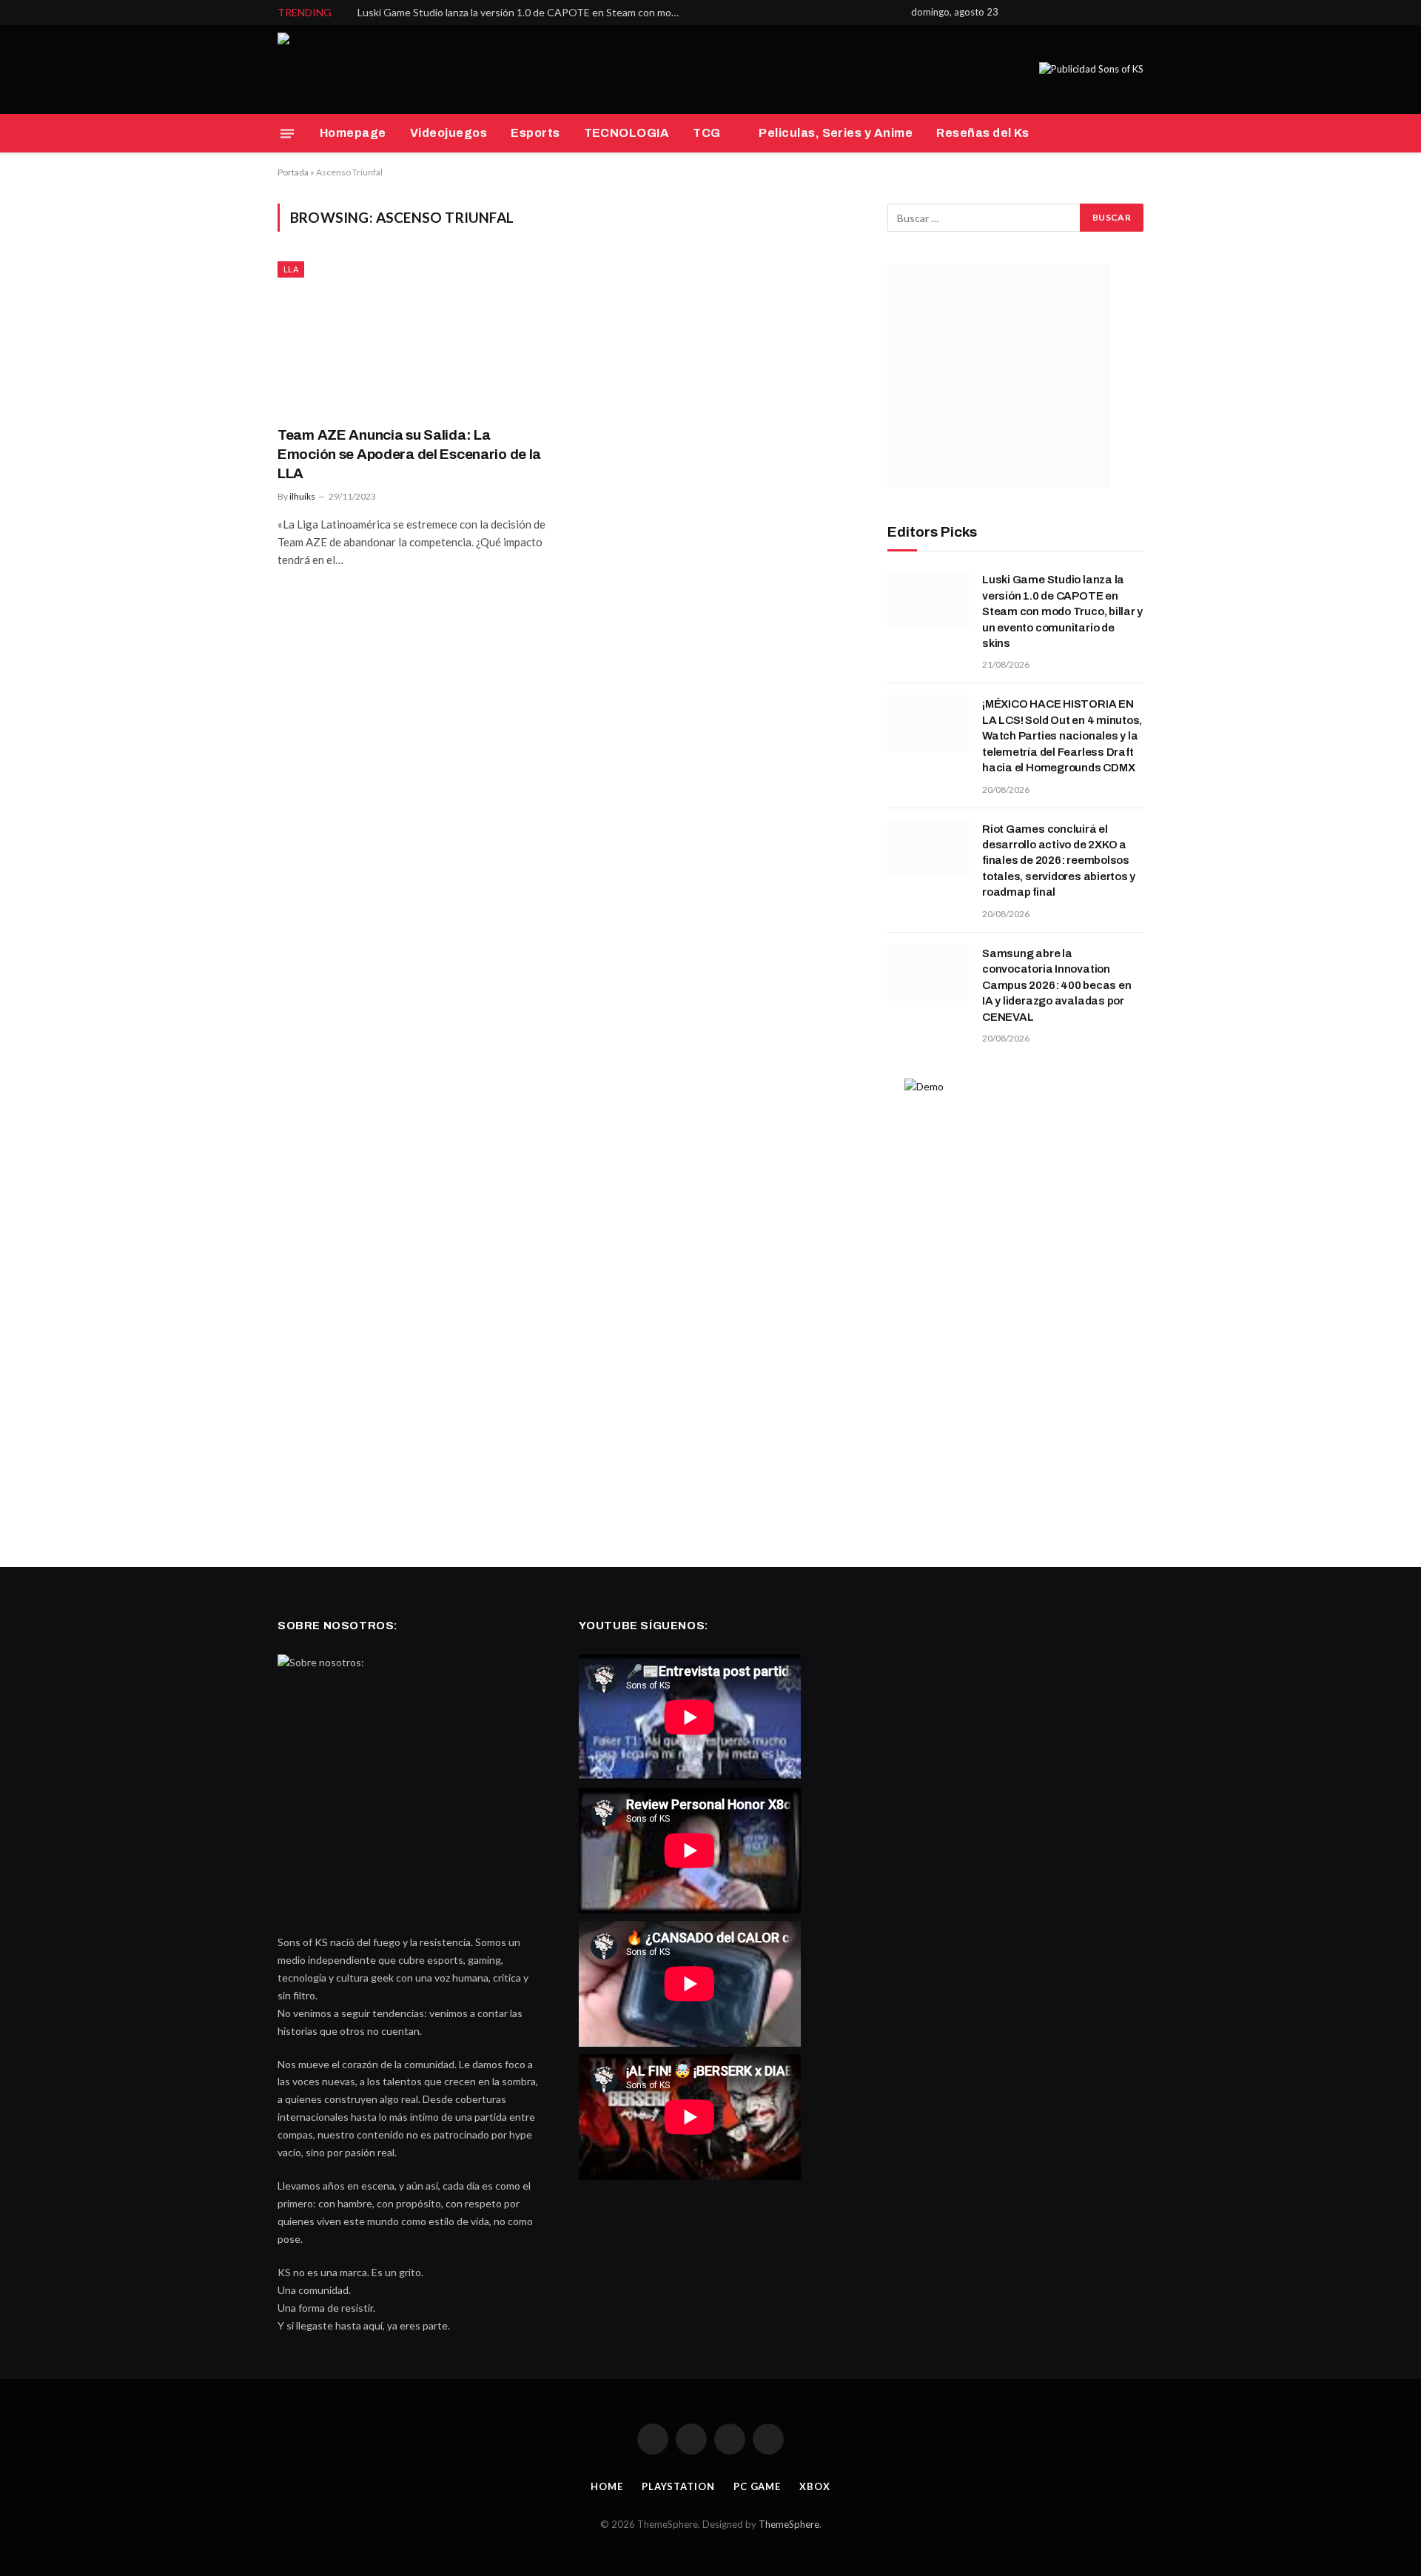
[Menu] (287, 133)
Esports (535, 133)
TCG (706, 133)
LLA (291, 269)
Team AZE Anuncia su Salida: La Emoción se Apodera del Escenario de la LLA (409, 454)
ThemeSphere (789, 2524)
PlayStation (678, 2486)
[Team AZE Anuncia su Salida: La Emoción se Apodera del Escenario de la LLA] (413, 338)
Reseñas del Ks (983, 133)
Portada (293, 172)
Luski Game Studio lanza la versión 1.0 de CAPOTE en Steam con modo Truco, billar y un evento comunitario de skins (524, 12)
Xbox (815, 2486)
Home (607, 2486)
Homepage (353, 133)
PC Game (757, 2486)
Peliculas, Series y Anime (836, 133)
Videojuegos (449, 133)
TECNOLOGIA (627, 133)
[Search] (1142, 134)
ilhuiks (302, 496)
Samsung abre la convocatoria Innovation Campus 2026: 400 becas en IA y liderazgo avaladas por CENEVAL (1056, 985)
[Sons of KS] (315, 70)
